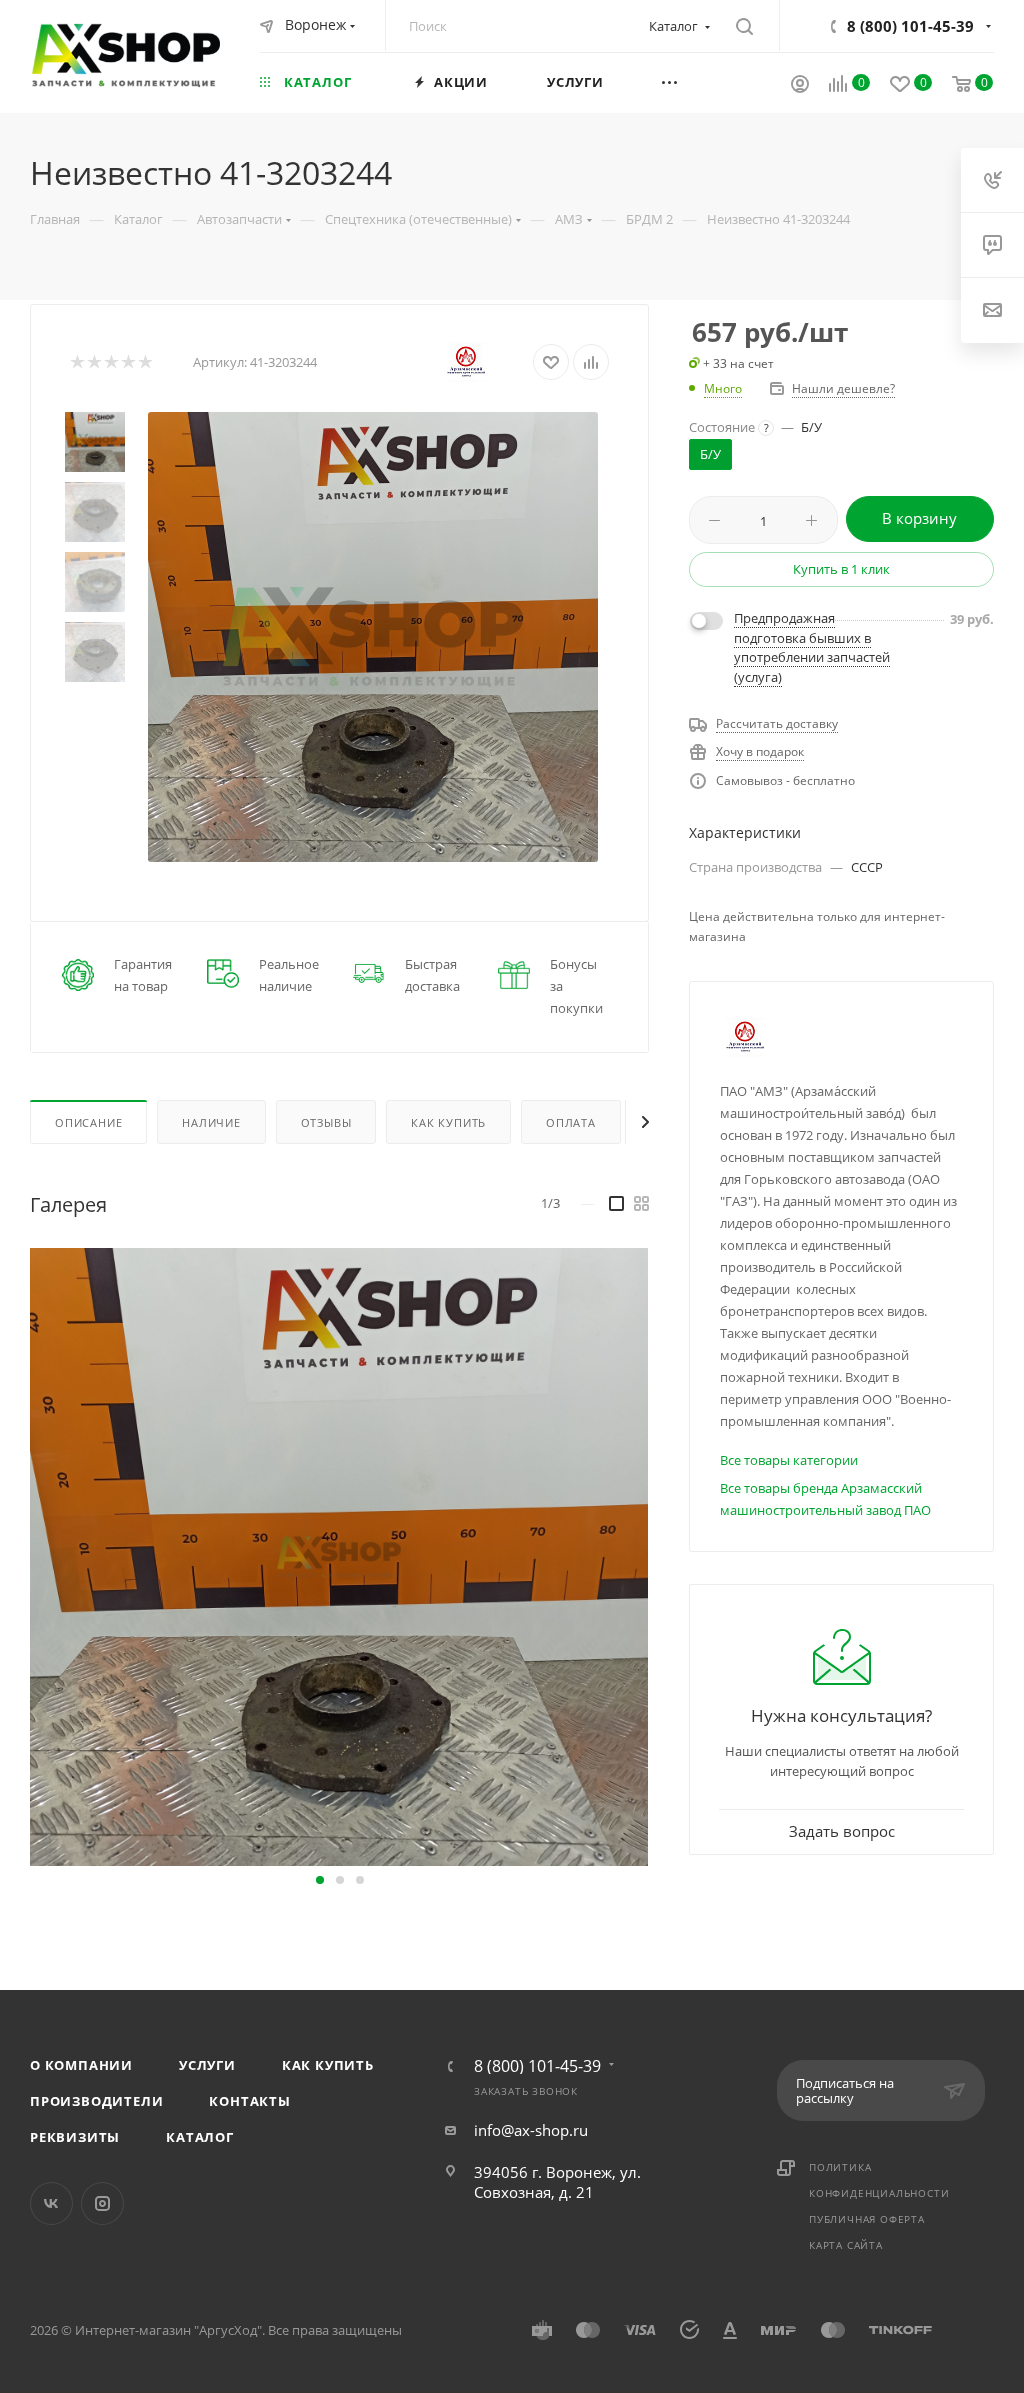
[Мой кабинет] (800, 86)
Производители (96, 2101)
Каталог (200, 2137)
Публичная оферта (867, 2219)
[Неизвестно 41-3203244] (373, 637)
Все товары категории (789, 1460)
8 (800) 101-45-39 (910, 26)
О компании (81, 2065)
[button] (320, 1880)
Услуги (207, 2065)
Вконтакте (51, 2203)
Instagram (102, 2203)
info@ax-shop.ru (531, 2130)
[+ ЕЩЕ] (695, 81)
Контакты (249, 2101)
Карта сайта (846, 2245)
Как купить (328, 2065)
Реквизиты (75, 2137)
